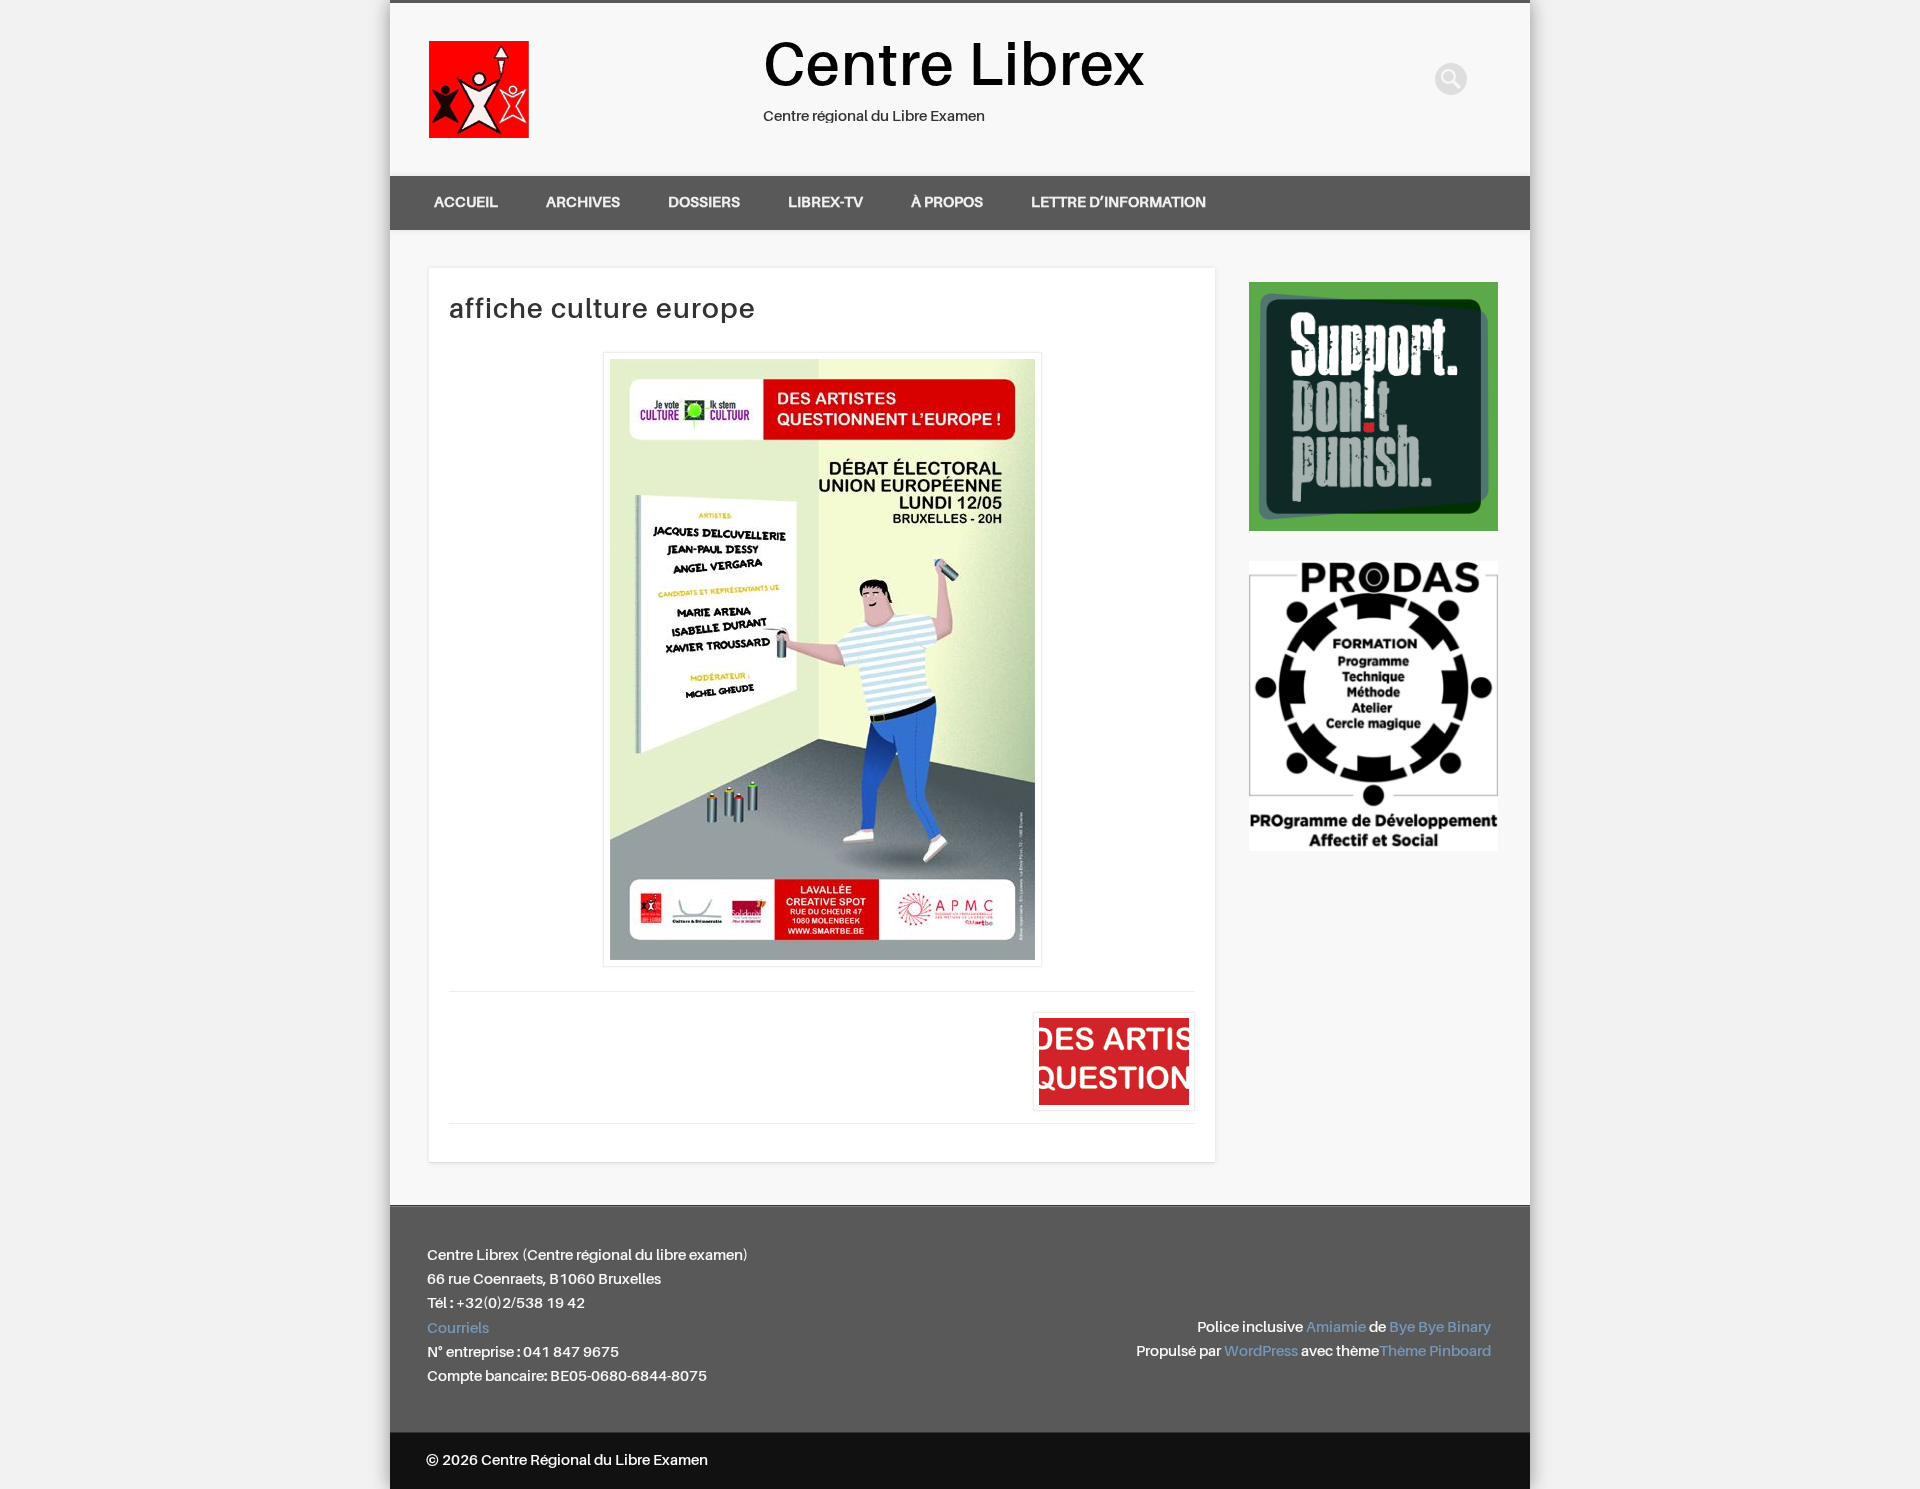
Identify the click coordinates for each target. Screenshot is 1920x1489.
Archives (583, 202)
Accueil (466, 202)
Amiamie (1336, 1327)
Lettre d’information (1118, 202)
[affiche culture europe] (822, 659)
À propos (947, 202)
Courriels (458, 1328)
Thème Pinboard (1435, 1351)
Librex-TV (825, 202)
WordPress (1261, 1351)
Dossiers (704, 202)
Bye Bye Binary (1440, 1327)
